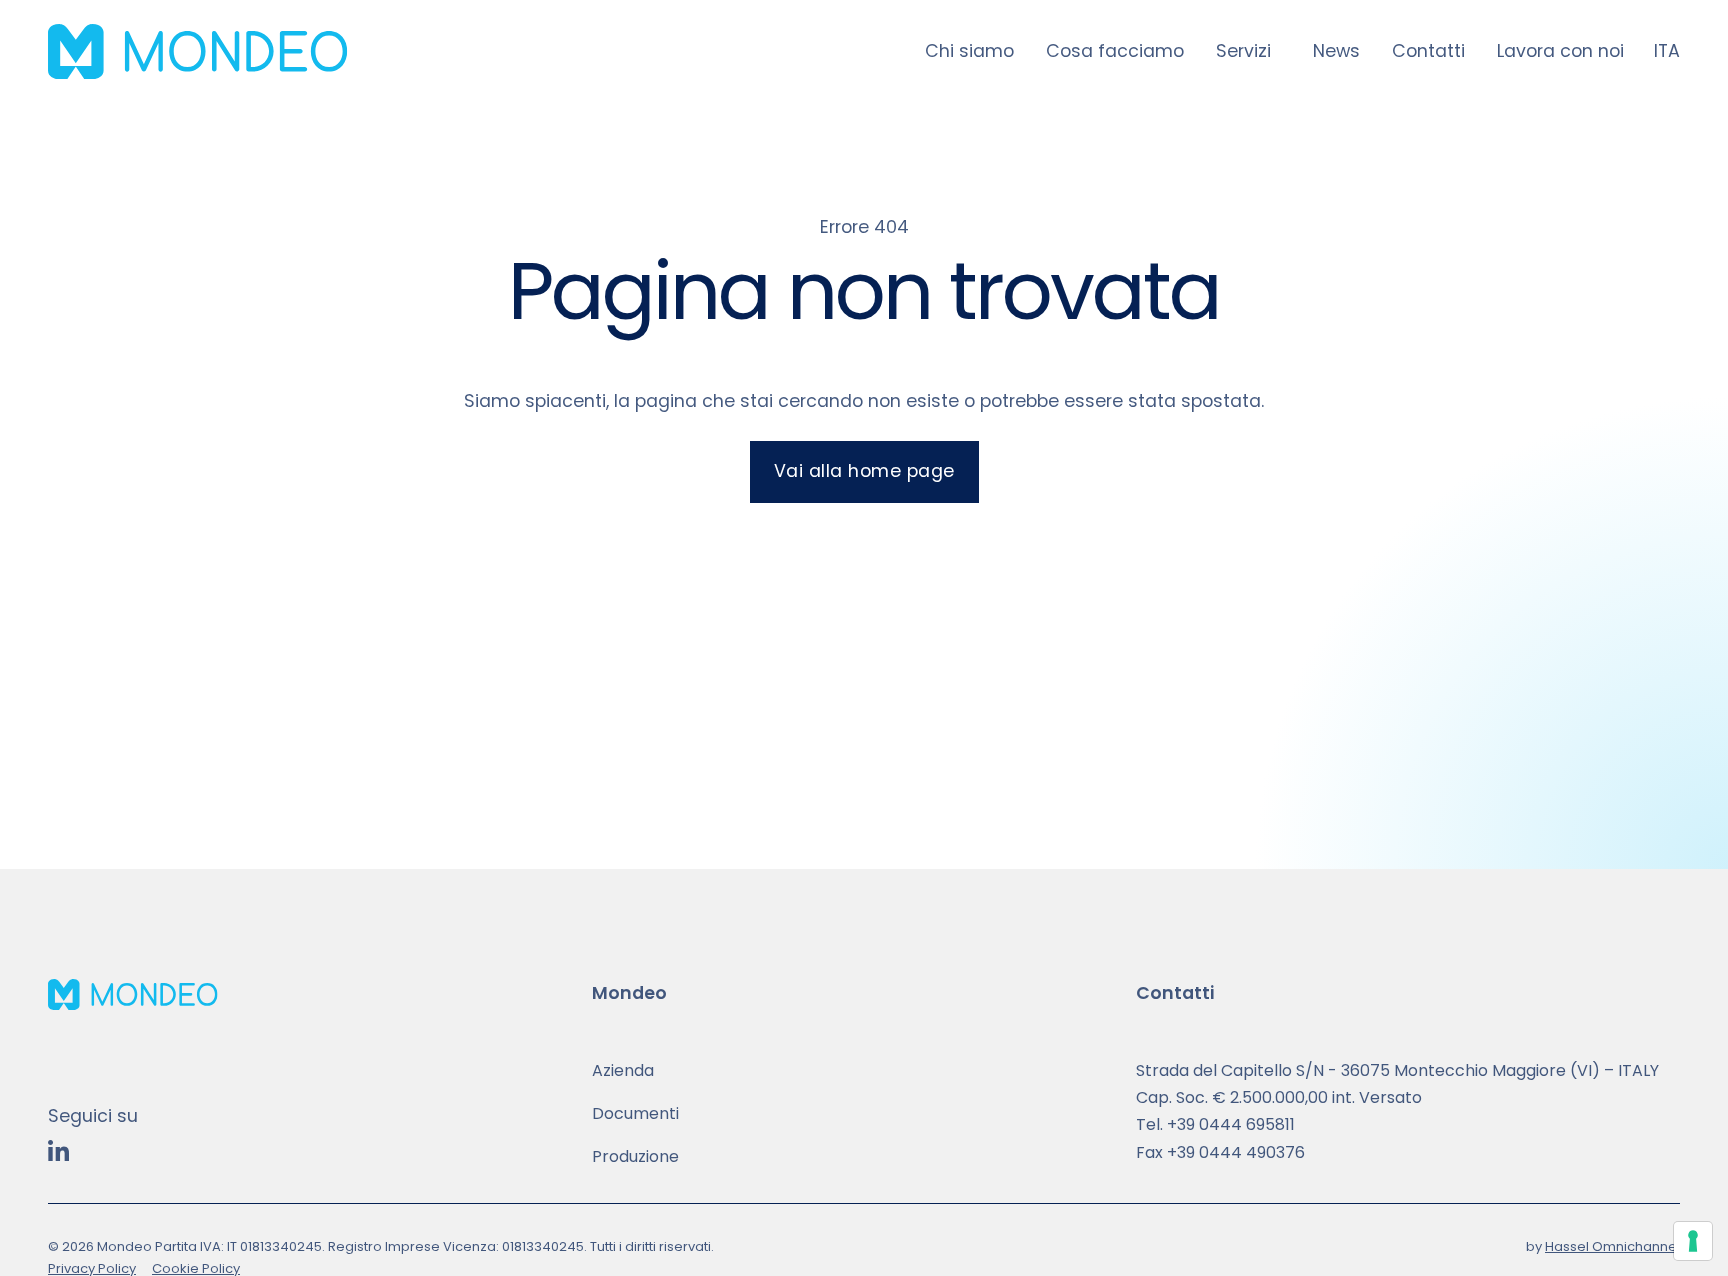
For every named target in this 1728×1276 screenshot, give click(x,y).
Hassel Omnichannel (1612, 1246)
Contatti (1428, 51)
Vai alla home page (864, 471)
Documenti (635, 1113)
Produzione (635, 1156)
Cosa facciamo (1115, 51)
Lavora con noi (1560, 51)
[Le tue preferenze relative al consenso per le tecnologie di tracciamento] (1693, 1241)
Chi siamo (969, 51)
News (1336, 51)
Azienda (623, 1070)
